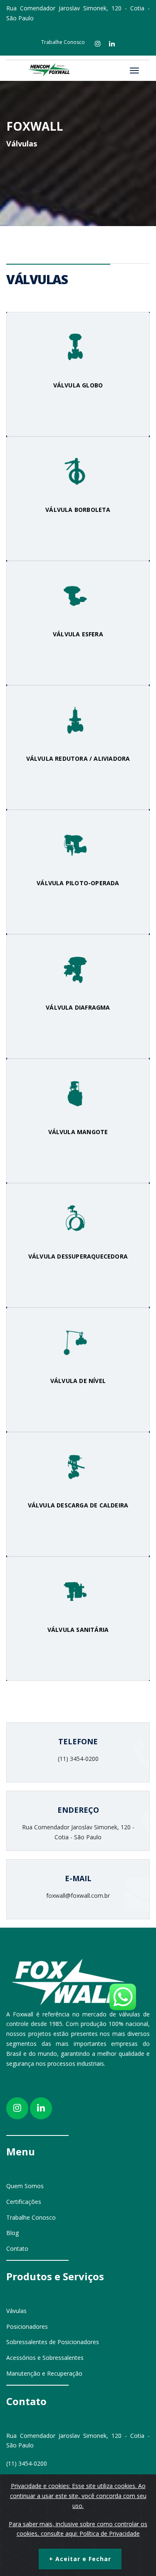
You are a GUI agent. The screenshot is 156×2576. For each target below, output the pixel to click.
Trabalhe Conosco (63, 42)
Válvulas (22, 144)
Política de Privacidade (110, 2533)
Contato (17, 2249)
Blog (12, 2233)
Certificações (24, 2202)
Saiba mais (78, 413)
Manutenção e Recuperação (44, 2373)
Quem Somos (25, 2186)
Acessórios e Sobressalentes (45, 2358)
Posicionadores (27, 2326)
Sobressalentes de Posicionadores (53, 2342)
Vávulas (16, 2311)
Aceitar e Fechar (80, 2559)
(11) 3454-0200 (27, 2463)
